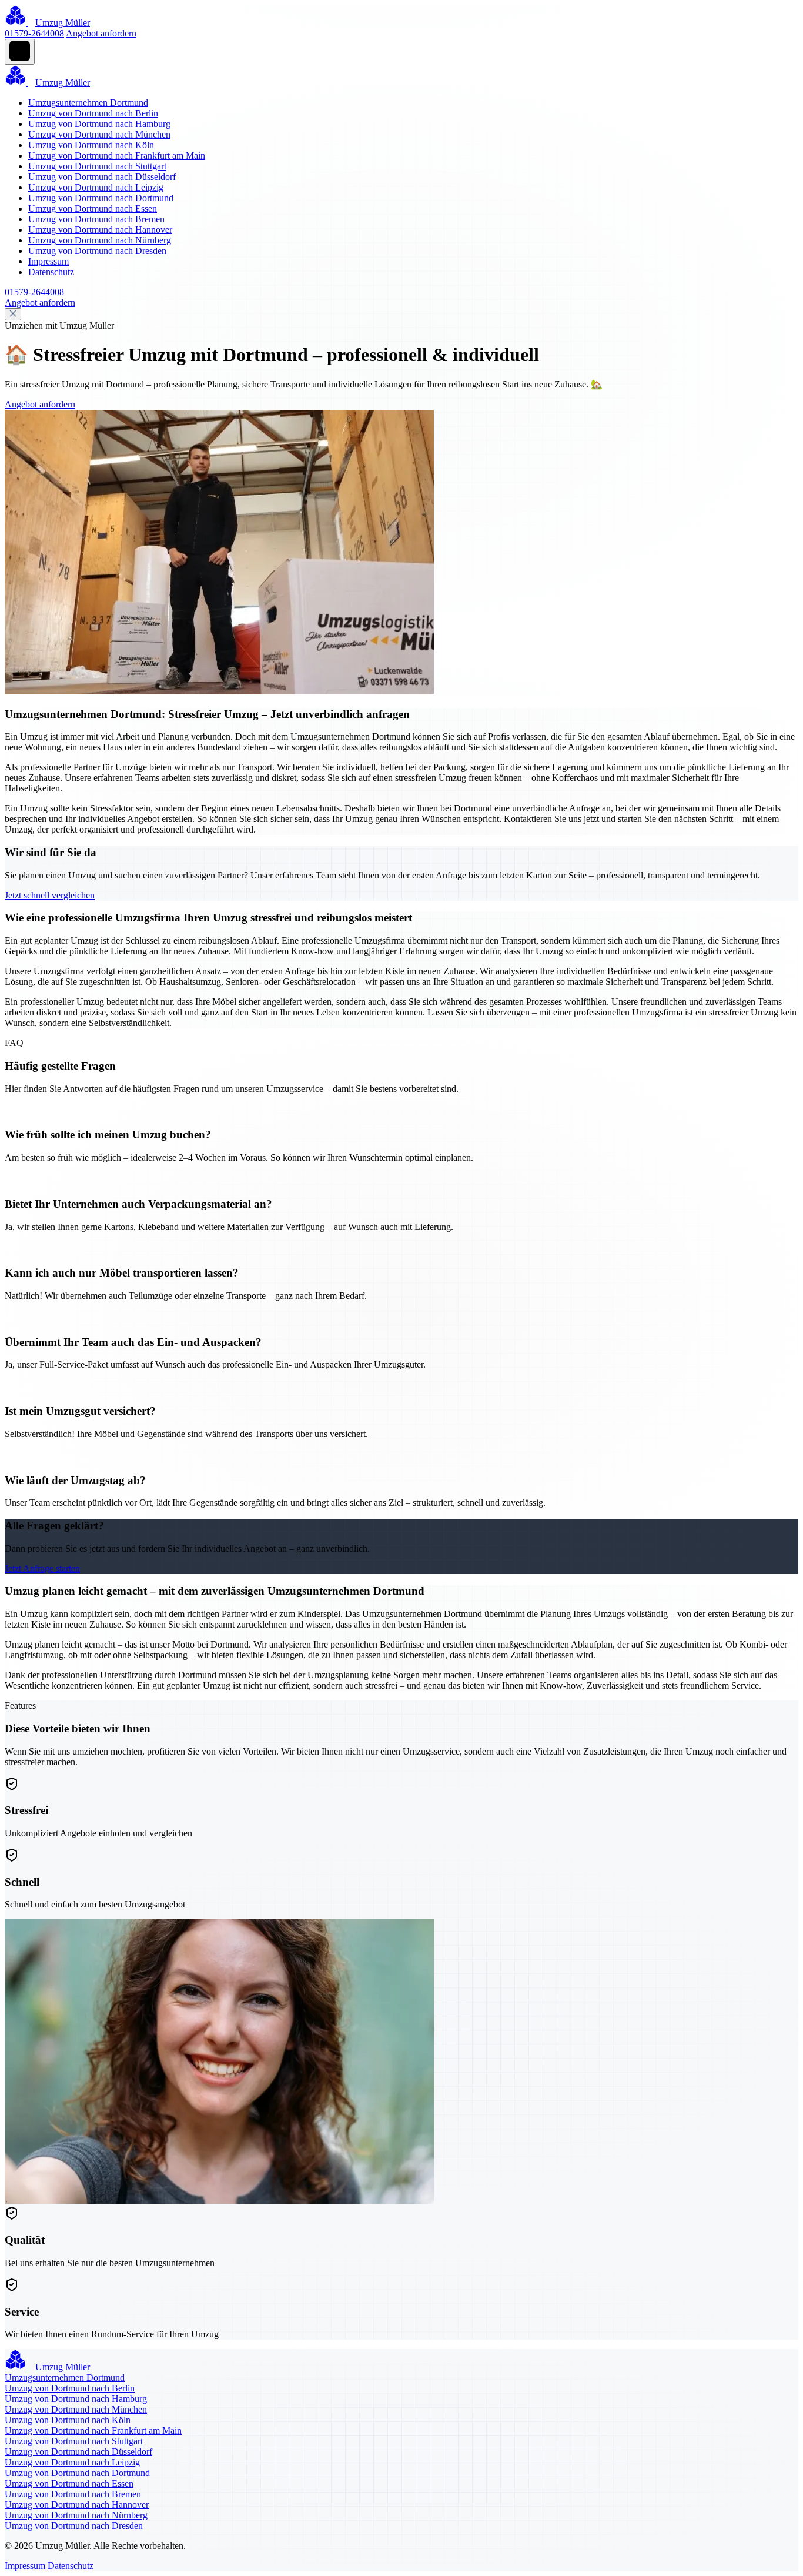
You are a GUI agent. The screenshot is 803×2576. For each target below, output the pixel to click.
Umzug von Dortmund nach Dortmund (101, 198)
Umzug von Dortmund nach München (99, 134)
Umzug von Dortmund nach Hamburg (99, 124)
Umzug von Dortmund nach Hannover (100, 230)
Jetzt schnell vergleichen (50, 895)
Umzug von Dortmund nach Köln (91, 145)
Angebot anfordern (101, 33)
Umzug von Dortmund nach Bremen (96, 219)
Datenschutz (51, 272)
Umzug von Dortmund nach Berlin (93, 113)
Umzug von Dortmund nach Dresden (97, 251)
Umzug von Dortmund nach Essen (93, 208)
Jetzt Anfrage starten (42, 1568)
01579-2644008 (34, 33)
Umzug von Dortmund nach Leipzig (96, 187)
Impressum (48, 261)
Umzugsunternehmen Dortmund (88, 103)
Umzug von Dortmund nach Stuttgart (97, 166)
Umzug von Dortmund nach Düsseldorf (102, 177)
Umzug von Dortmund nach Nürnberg (100, 240)
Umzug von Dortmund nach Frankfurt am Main (117, 156)
